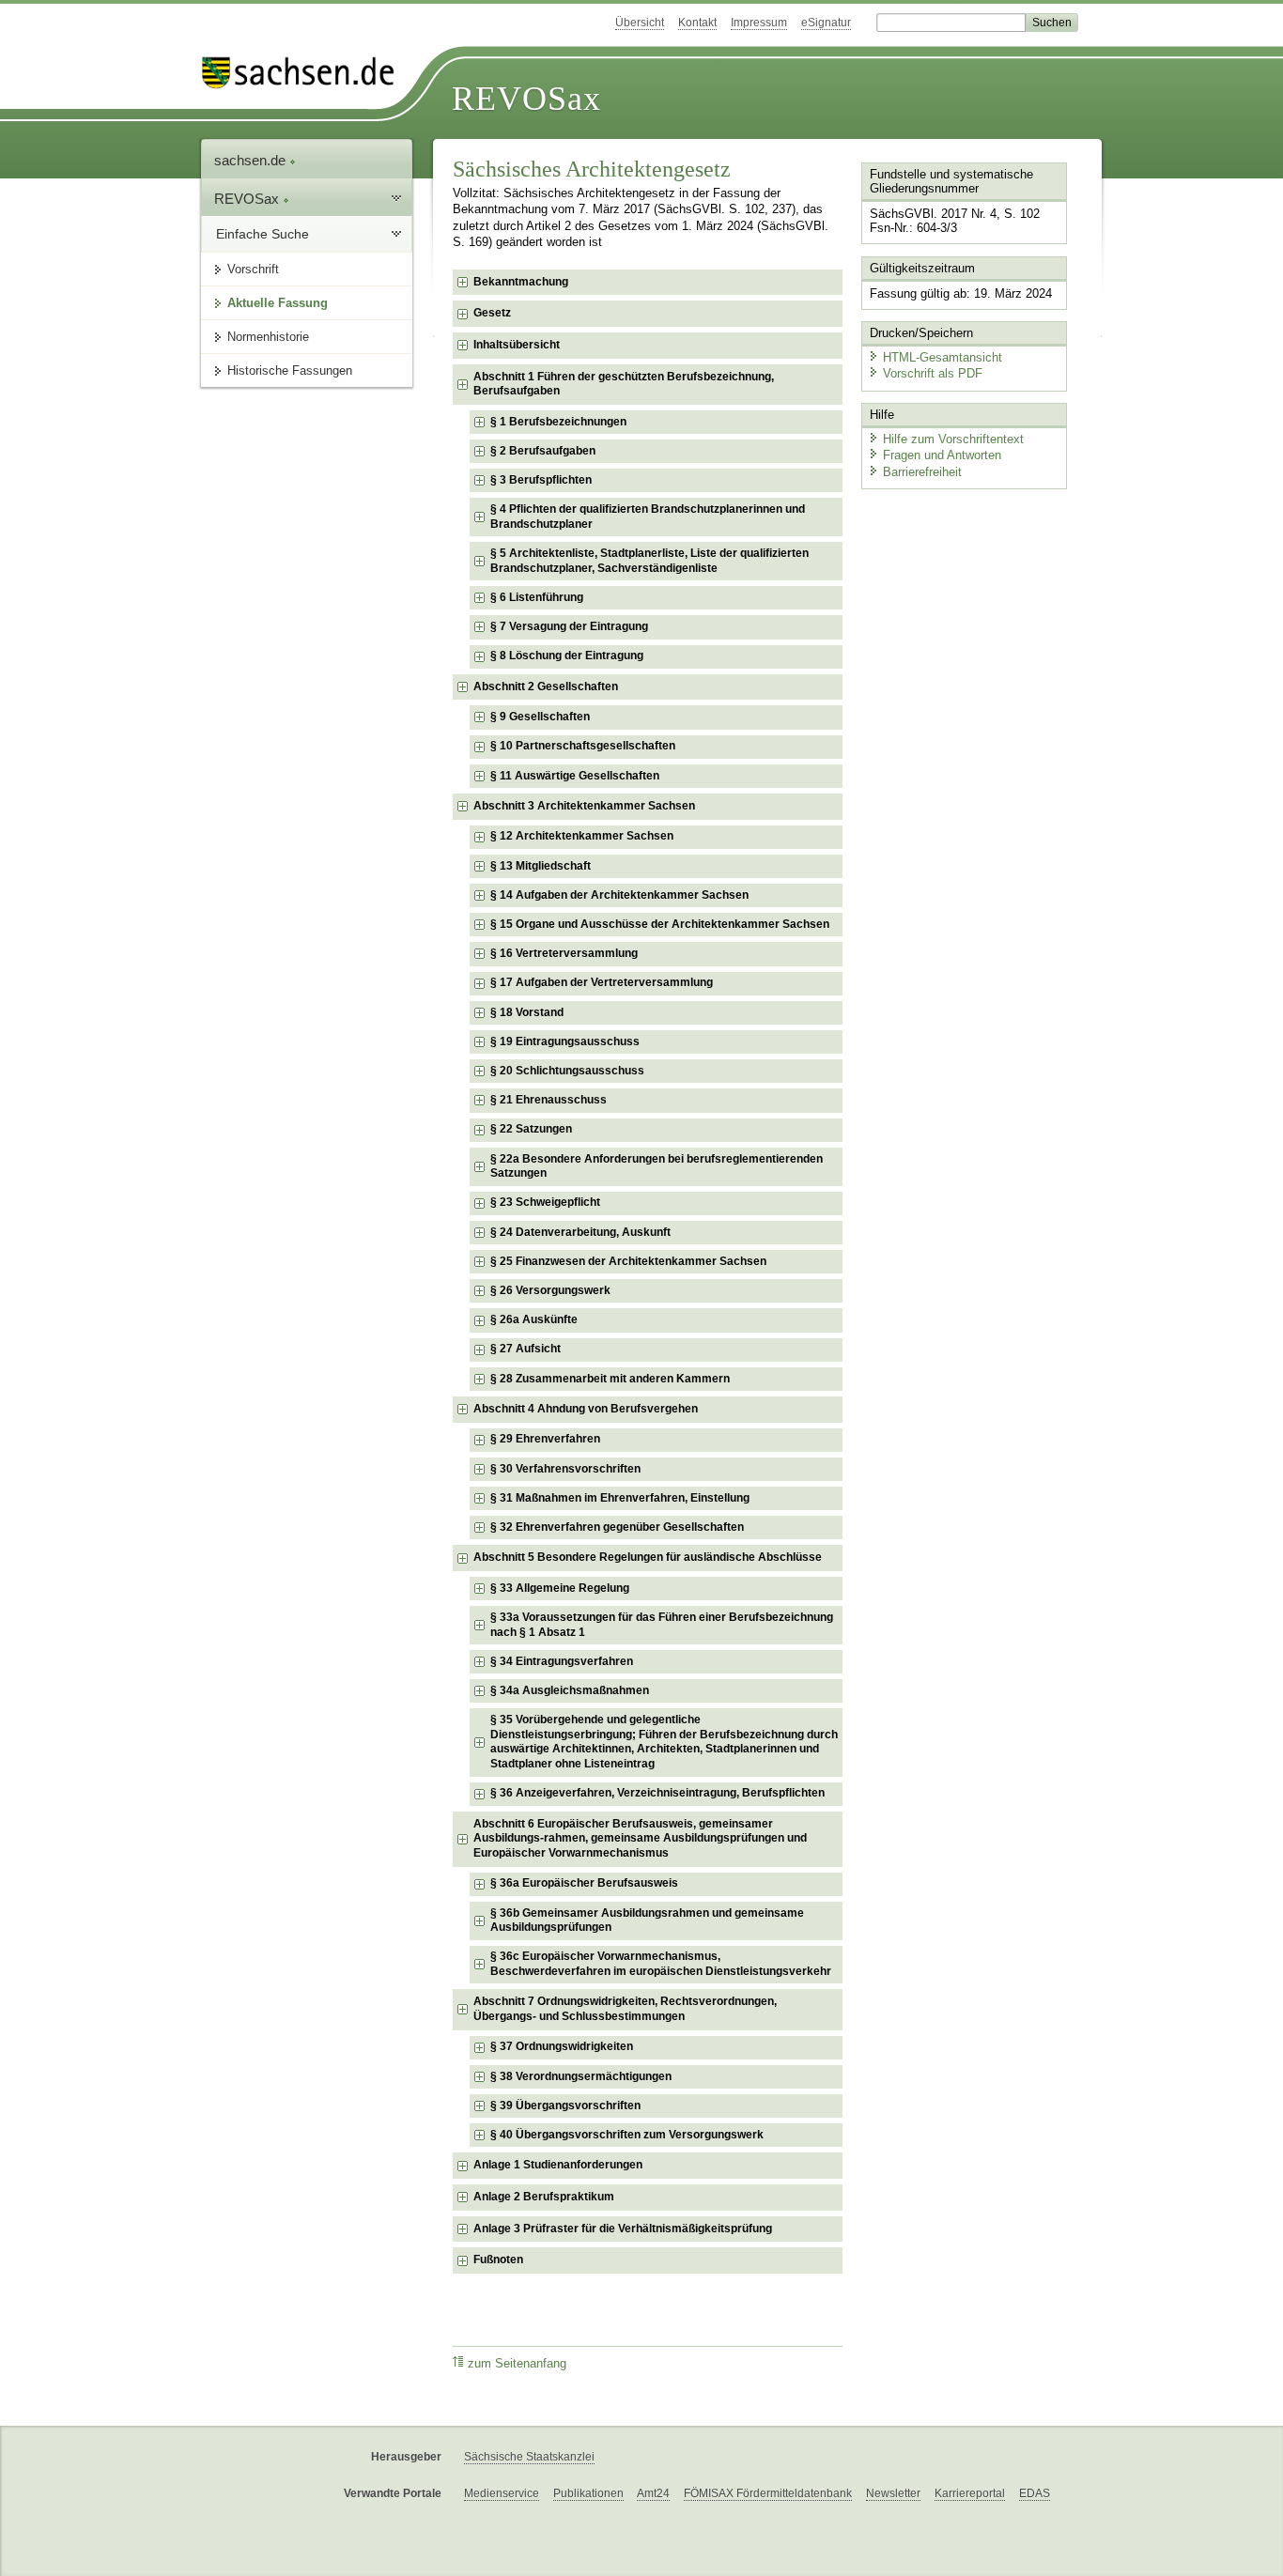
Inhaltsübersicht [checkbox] (517, 345)
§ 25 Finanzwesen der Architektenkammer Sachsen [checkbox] (628, 1261)
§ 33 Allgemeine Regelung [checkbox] (560, 1588)
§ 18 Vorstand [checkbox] (527, 1012)
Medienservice (502, 2493)
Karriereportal (970, 2493)
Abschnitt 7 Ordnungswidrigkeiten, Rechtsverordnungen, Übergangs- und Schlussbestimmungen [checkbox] (625, 2009)
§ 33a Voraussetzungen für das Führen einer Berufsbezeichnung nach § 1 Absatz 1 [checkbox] (662, 1625)
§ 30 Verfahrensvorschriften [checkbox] (565, 1469)
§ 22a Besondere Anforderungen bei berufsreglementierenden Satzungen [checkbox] (657, 1166)
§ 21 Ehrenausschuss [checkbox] (549, 1100)
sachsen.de (252, 160)
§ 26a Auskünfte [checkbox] (534, 1319)
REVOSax (526, 99)
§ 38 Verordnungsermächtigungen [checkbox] (581, 2076)
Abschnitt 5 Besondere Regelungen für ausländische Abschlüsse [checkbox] (648, 1557)
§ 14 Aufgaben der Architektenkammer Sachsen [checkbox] (619, 895)
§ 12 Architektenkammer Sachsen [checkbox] (582, 836)
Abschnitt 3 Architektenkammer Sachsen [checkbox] (584, 806)
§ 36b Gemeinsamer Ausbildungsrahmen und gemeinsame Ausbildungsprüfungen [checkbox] (647, 1920)
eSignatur (826, 23)
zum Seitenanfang (517, 2364)
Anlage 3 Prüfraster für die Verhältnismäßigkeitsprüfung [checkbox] (623, 2229)
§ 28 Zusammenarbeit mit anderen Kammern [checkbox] (610, 1379)
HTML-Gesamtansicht (943, 357)
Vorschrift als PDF (933, 373)
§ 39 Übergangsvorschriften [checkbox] (565, 2106)
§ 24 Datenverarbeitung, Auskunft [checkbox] (580, 1232)
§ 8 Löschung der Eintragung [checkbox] (567, 656)
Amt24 (653, 2493)
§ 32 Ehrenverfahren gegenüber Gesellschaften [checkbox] (617, 1527)
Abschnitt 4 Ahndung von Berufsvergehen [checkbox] (586, 1409)
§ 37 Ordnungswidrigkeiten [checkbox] (562, 2046)
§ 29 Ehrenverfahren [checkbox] (545, 1439)
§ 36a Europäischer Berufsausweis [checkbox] (584, 1883)
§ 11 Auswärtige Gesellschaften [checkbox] (575, 776)
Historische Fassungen (290, 370)
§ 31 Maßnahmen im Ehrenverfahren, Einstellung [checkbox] (620, 1498)
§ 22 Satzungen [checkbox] (531, 1129)
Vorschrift (253, 269)
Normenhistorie (268, 337)
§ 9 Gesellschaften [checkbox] (540, 717)
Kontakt (697, 23)
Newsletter (893, 2493)
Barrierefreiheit (922, 472)
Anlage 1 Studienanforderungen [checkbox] (558, 2165)
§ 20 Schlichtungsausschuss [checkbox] (567, 1071)
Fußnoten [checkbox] (498, 2260)
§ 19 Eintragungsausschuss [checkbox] (565, 1041)
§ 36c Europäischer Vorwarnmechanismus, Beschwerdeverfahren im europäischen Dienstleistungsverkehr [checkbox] (661, 1964)
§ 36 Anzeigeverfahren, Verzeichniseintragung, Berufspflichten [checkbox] (657, 1793)
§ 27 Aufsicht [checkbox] (526, 1349)
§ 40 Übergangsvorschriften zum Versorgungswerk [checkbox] (627, 2135)
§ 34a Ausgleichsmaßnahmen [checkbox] (570, 1690)
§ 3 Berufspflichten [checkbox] (541, 480)
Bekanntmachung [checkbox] (521, 282)
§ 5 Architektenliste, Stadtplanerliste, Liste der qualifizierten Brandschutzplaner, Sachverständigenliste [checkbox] (649, 561)
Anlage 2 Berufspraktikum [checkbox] (544, 2197)
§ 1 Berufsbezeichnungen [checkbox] (558, 422)
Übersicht (640, 23)
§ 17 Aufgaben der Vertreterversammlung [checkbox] (602, 982)
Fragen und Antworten (942, 455)
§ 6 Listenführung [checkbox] (537, 597)
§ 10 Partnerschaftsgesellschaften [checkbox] (583, 746)
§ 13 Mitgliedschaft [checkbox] (541, 866)
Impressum (759, 23)
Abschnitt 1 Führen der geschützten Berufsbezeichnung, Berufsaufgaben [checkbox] (624, 384)
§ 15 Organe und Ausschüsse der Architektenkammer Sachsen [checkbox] (660, 924)
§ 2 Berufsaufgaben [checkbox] (543, 451)
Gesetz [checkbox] (492, 313)
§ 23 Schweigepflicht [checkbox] (545, 1202)
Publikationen (588, 2493)
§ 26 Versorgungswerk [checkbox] (550, 1290)
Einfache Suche (263, 234)
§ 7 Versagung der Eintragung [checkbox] (569, 626)
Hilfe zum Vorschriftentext (953, 439)
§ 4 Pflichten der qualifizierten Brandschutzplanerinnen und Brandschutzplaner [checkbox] (648, 517)
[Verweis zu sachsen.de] (305, 73)
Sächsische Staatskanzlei (529, 2457)
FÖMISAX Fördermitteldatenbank (768, 2493)
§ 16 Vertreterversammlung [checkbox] (564, 953)
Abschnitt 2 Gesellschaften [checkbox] (546, 686)
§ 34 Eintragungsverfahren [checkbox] (562, 1661)
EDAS (1035, 2493)
